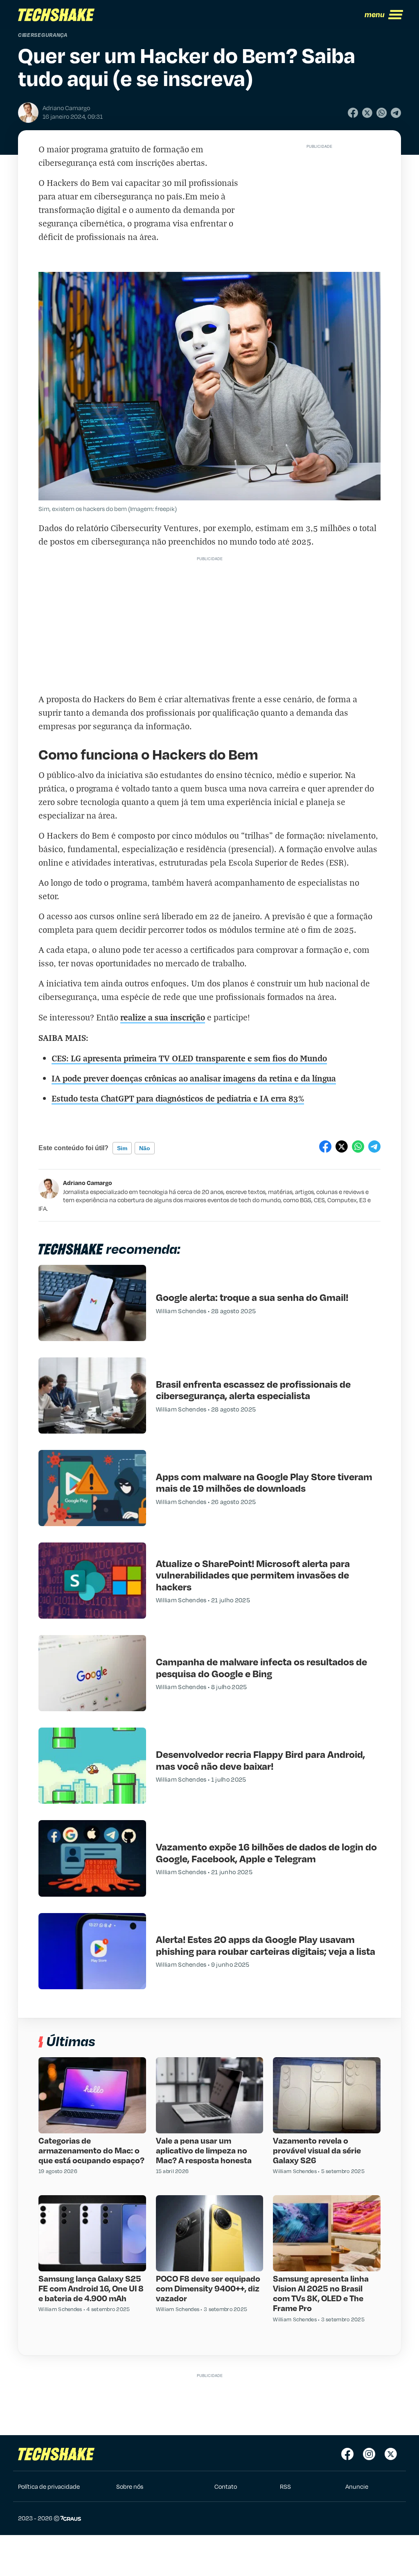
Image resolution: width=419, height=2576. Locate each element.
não (145, 1148)
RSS (285, 2486)
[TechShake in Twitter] (391, 2454)
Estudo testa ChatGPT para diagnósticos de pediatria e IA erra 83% (178, 1098)
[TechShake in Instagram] (369, 2454)
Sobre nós (130, 2486)
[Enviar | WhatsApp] (382, 113)
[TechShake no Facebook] (347, 2454)
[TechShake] (56, 15)
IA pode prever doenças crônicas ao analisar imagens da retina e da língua (194, 1078)
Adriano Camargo (88, 1183)
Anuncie (357, 2486)
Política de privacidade (49, 2486)
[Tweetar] (367, 113)
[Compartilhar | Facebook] (353, 113)
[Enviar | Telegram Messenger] (396, 113)
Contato (226, 2486)
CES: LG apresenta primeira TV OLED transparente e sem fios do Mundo (189, 1058)
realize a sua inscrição (163, 1017)
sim (122, 1148)
